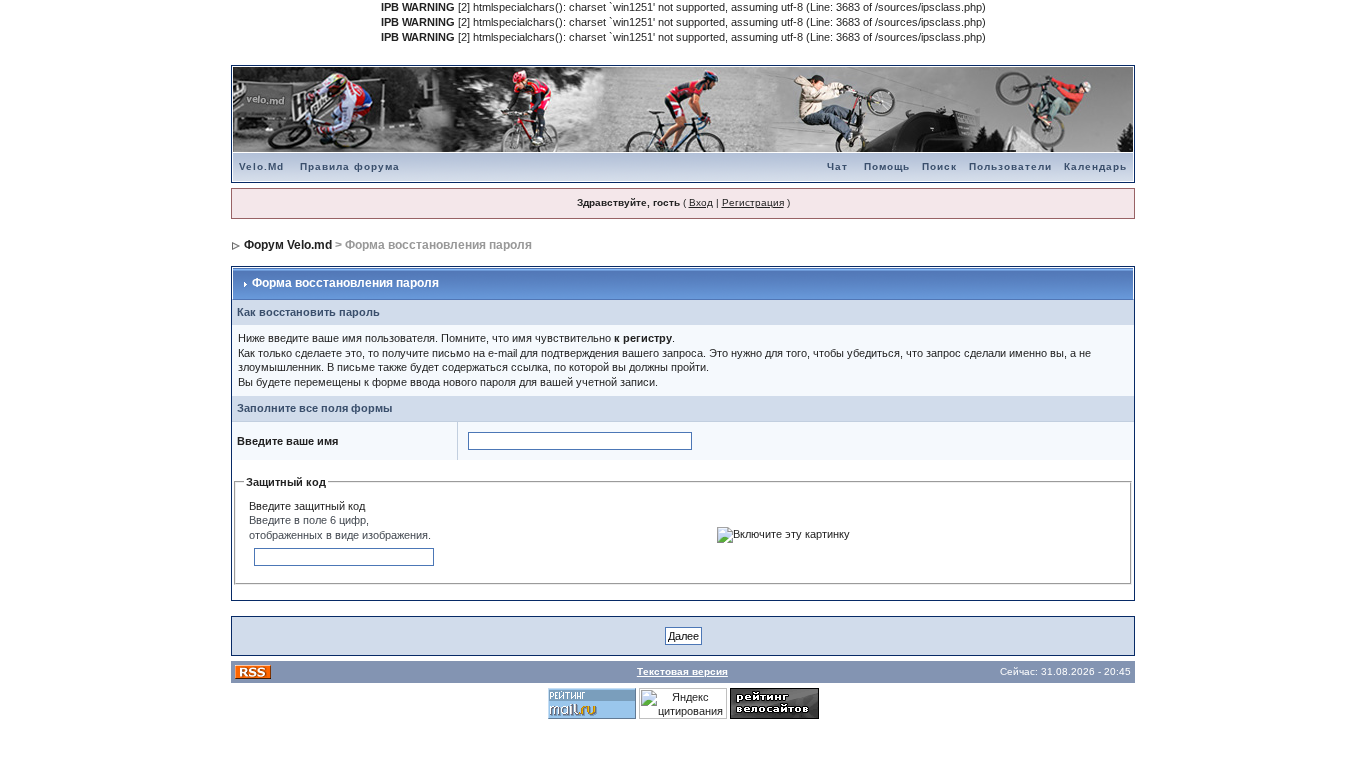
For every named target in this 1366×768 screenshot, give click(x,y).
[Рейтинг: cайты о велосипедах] (774, 702)
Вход (701, 202)
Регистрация (753, 202)
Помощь (887, 166)
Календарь (1095, 166)
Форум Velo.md (288, 245)
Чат (837, 166)
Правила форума (350, 166)
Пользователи (1010, 166)
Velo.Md (261, 166)
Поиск (939, 166)
